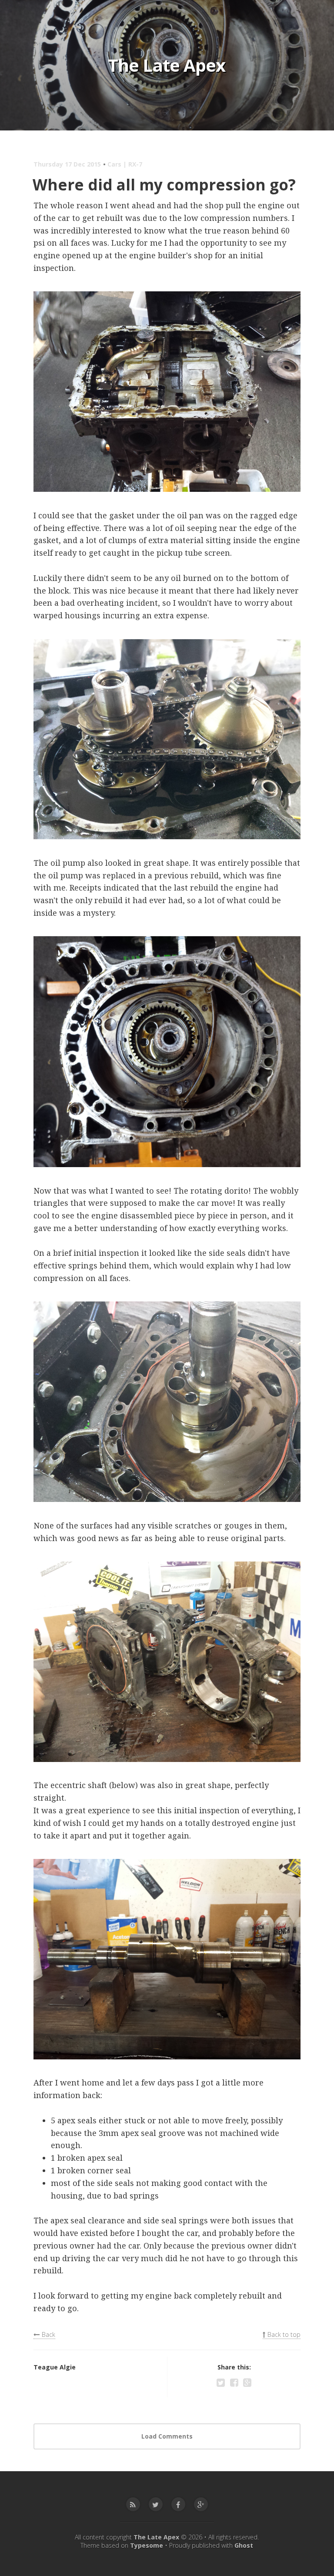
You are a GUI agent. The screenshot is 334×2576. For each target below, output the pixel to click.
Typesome (147, 2545)
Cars (114, 164)
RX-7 (135, 164)
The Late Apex (167, 65)
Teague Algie (55, 2367)
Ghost (244, 2545)
